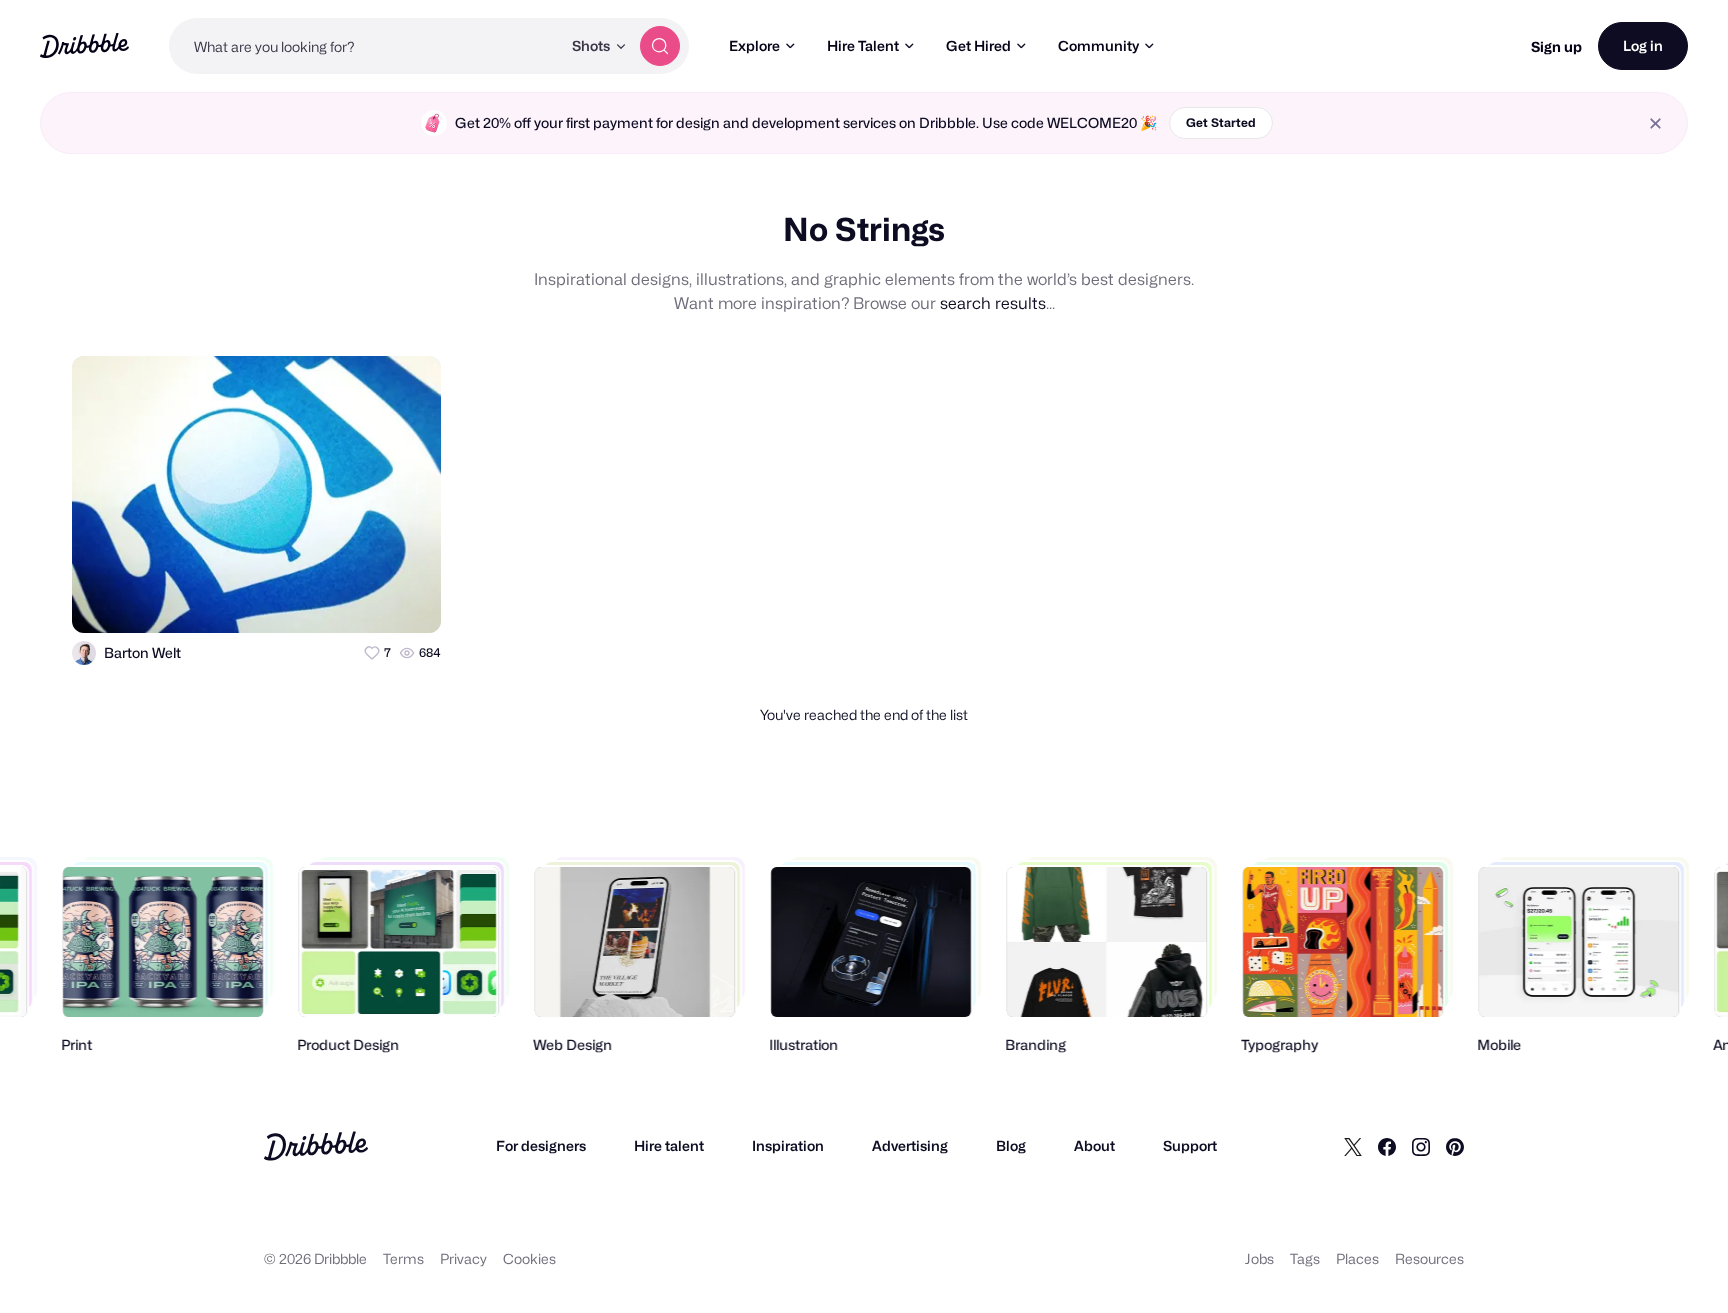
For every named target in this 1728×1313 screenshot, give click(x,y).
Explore (754, 45)
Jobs (1259, 1258)
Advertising (910, 1145)
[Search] (660, 46)
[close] (1655, 123)
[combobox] (365, 46)
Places (1357, 1258)
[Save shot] (368, 600)
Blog (1011, 1145)
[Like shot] (408, 600)
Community (1098, 45)
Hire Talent (863, 45)
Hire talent (669, 1145)
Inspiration (788, 1145)
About (1094, 1145)
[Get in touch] (328, 600)
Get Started (1221, 122)
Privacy (463, 1258)
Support (1190, 1145)
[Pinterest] (1455, 1146)
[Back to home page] (84, 45)
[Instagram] (1421, 1146)
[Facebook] (1387, 1146)
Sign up (1556, 46)
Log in (1643, 45)
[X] (1353, 1146)
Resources (1429, 1258)
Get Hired (978, 45)
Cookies (529, 1258)
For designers (541, 1145)
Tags (1305, 1258)
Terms (403, 1258)
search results (993, 303)
